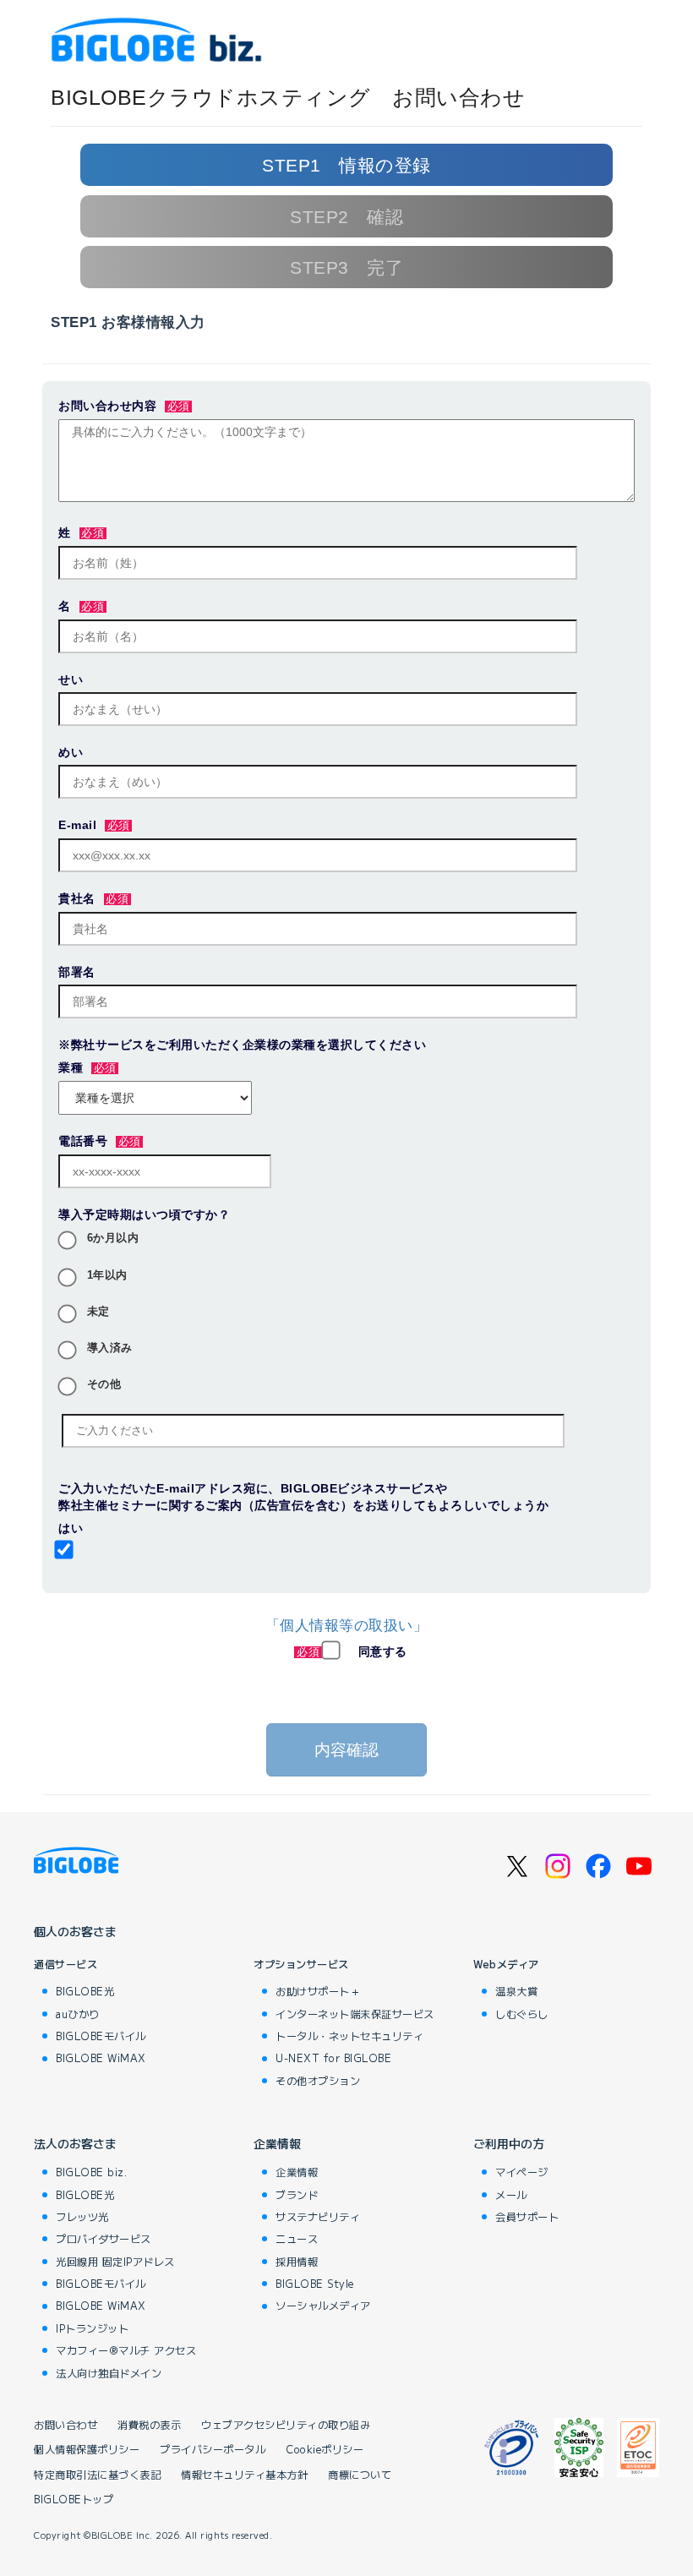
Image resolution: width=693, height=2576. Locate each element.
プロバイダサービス (104, 2239)
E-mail (77, 825)
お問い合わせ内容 (107, 406)
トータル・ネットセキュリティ (349, 2036)
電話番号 (83, 1141)
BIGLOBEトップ (74, 2500)
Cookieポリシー (325, 2450)
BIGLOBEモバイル (101, 2036)
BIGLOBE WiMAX (101, 2058)
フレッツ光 (82, 2217)
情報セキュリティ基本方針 (244, 2475)
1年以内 (107, 1275)
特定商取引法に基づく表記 (97, 2475)
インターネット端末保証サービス (355, 2014)
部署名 (77, 972)
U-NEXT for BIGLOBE (333, 2058)
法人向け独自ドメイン (109, 2373)
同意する (383, 1651)
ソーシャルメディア (323, 2306)
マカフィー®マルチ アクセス (126, 2350)
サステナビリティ (318, 2217)
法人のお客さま (75, 2143)
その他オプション (318, 2081)
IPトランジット (92, 2328)
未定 (98, 1312)
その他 (104, 1384)
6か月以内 (113, 1238)
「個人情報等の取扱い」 (347, 1626)
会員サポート (527, 2217)
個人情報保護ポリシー (87, 2450)
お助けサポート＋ (318, 1991)
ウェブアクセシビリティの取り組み (286, 2425)
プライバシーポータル (213, 2450)
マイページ (522, 2172)
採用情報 (297, 2262)
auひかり (78, 2014)
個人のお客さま (75, 1931)
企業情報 (277, 2143)
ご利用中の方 (509, 2143)
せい (71, 679)
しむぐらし (522, 2014)
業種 (71, 1067)
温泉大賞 (516, 1991)
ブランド (297, 2195)
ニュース (297, 2239)
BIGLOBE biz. (91, 2172)
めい (71, 752)
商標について (360, 2475)
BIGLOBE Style (315, 2284)
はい (71, 1528)
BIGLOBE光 (85, 1991)
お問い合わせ (65, 2425)
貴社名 (77, 898)
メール (511, 2195)
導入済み (110, 1348)
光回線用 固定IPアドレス (115, 2262)
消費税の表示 (149, 2425)
